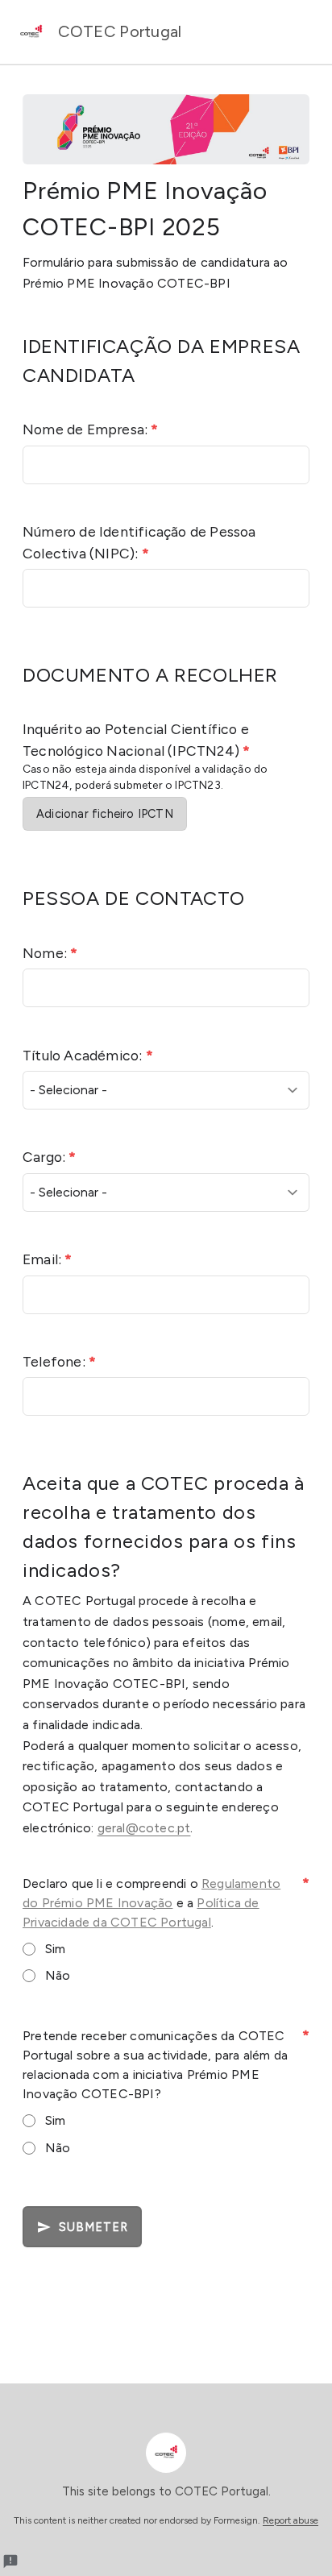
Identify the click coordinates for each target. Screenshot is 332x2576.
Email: (48, 1259)
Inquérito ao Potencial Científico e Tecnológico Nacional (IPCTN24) (136, 739)
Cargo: (50, 1157)
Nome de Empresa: (91, 429)
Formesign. (237, 2520)
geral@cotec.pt (144, 1828)
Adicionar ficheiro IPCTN (105, 814)
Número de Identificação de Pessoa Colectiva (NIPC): (139, 542)
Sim (56, 1949)
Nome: (50, 953)
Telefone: (59, 1361)
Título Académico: (88, 1055)
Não (58, 1975)
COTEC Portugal (118, 31)
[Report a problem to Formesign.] (10, 2561)
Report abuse (290, 2520)
